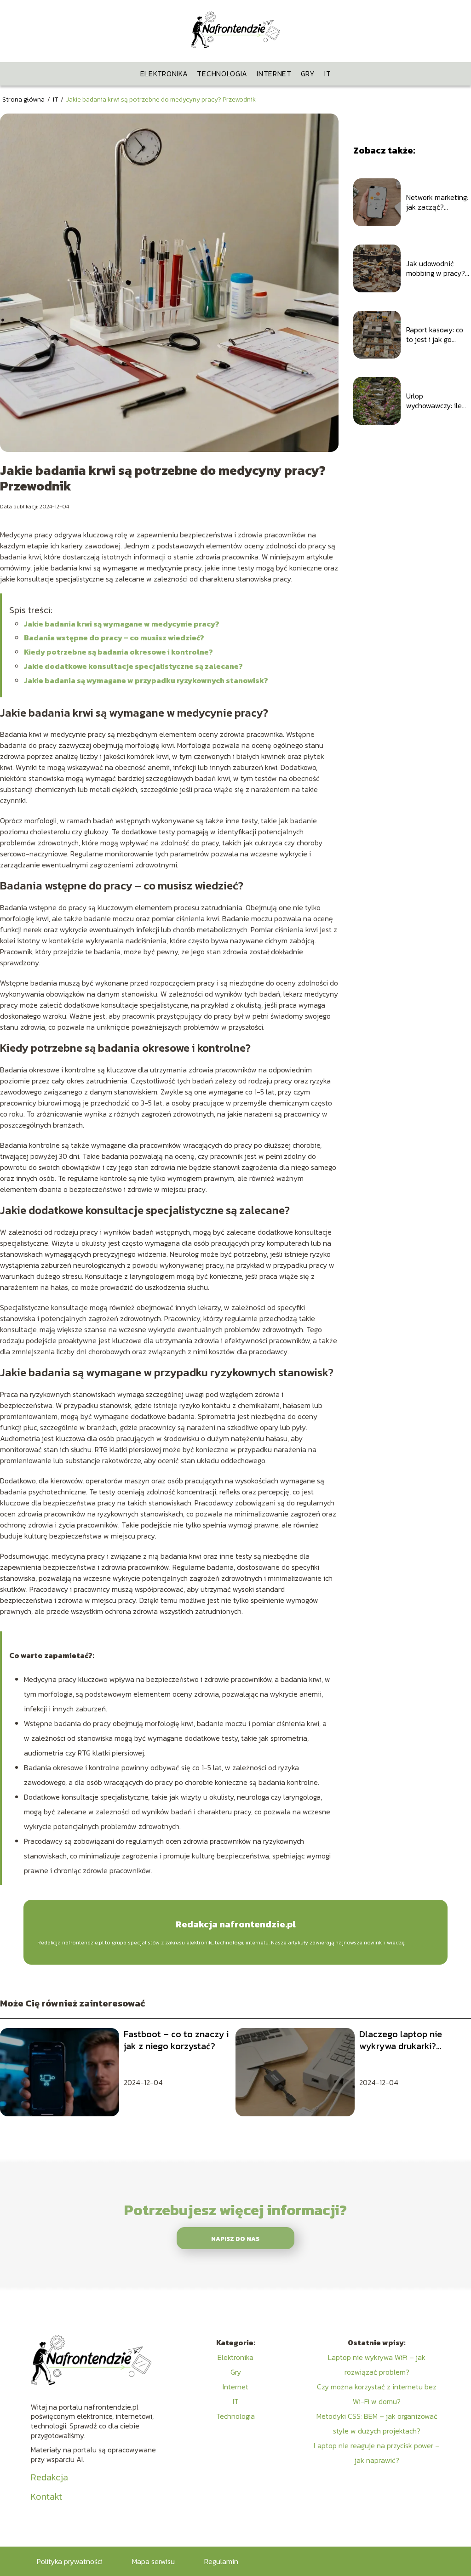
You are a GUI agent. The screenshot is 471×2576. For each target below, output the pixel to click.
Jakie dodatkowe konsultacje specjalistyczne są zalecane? (133, 666)
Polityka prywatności (70, 2561)
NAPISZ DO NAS (235, 2239)
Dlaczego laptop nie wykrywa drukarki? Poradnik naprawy (401, 2040)
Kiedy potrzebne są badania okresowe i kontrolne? (118, 652)
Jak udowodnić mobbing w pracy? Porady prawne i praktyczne (436, 268)
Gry (308, 74)
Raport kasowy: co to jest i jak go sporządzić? (435, 335)
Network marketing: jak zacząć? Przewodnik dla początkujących (437, 202)
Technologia (222, 74)
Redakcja (49, 2477)
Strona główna (24, 100)
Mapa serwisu (153, 2561)
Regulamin (221, 2561)
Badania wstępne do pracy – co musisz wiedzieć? (114, 638)
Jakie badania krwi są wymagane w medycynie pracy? (122, 624)
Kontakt (46, 2496)
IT (327, 74)
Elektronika (164, 74)
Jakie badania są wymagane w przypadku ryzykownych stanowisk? (146, 680)
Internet (274, 74)
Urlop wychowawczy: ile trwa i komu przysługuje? (434, 401)
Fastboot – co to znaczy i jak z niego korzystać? (176, 2040)
